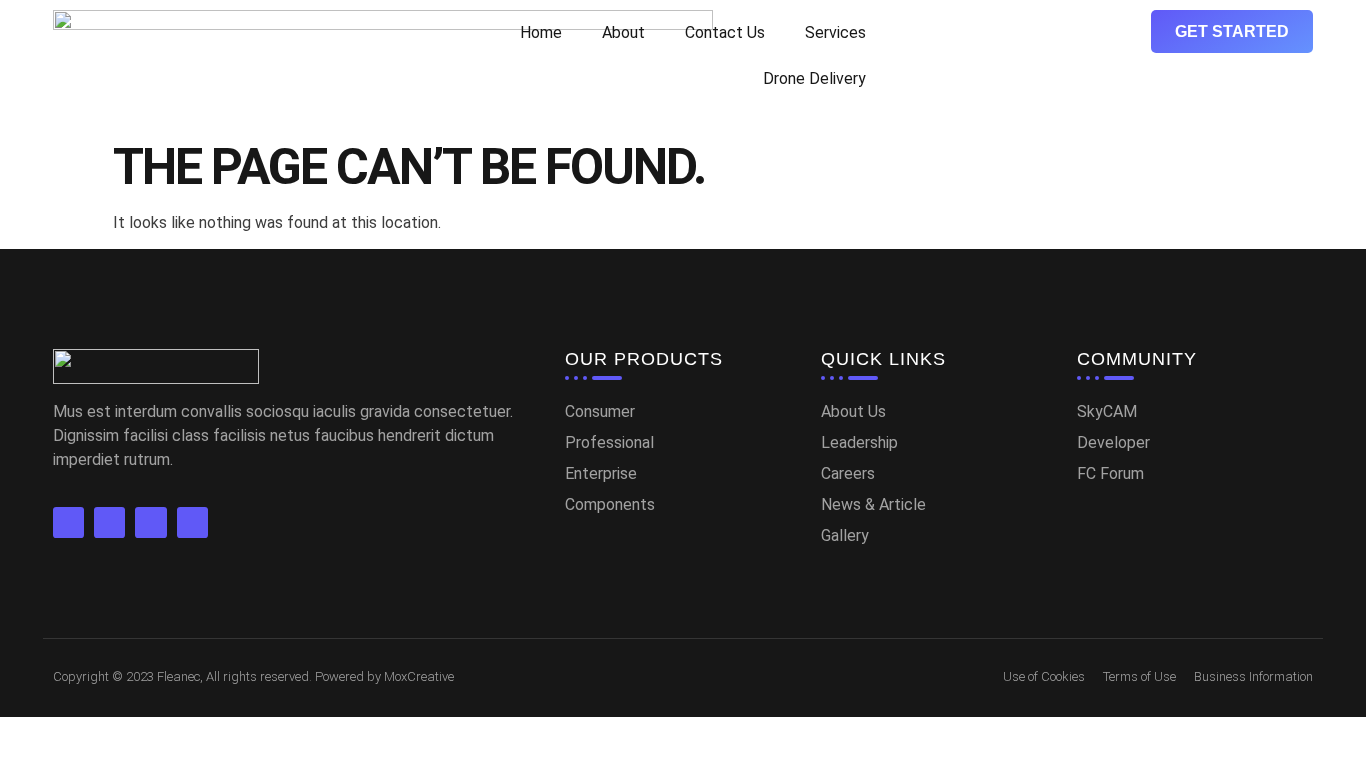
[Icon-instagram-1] (192, 522)
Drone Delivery (814, 78)
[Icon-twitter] (109, 522)
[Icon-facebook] (68, 522)
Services (835, 32)
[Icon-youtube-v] (150, 522)
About (623, 32)
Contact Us (725, 32)
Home (541, 32)
